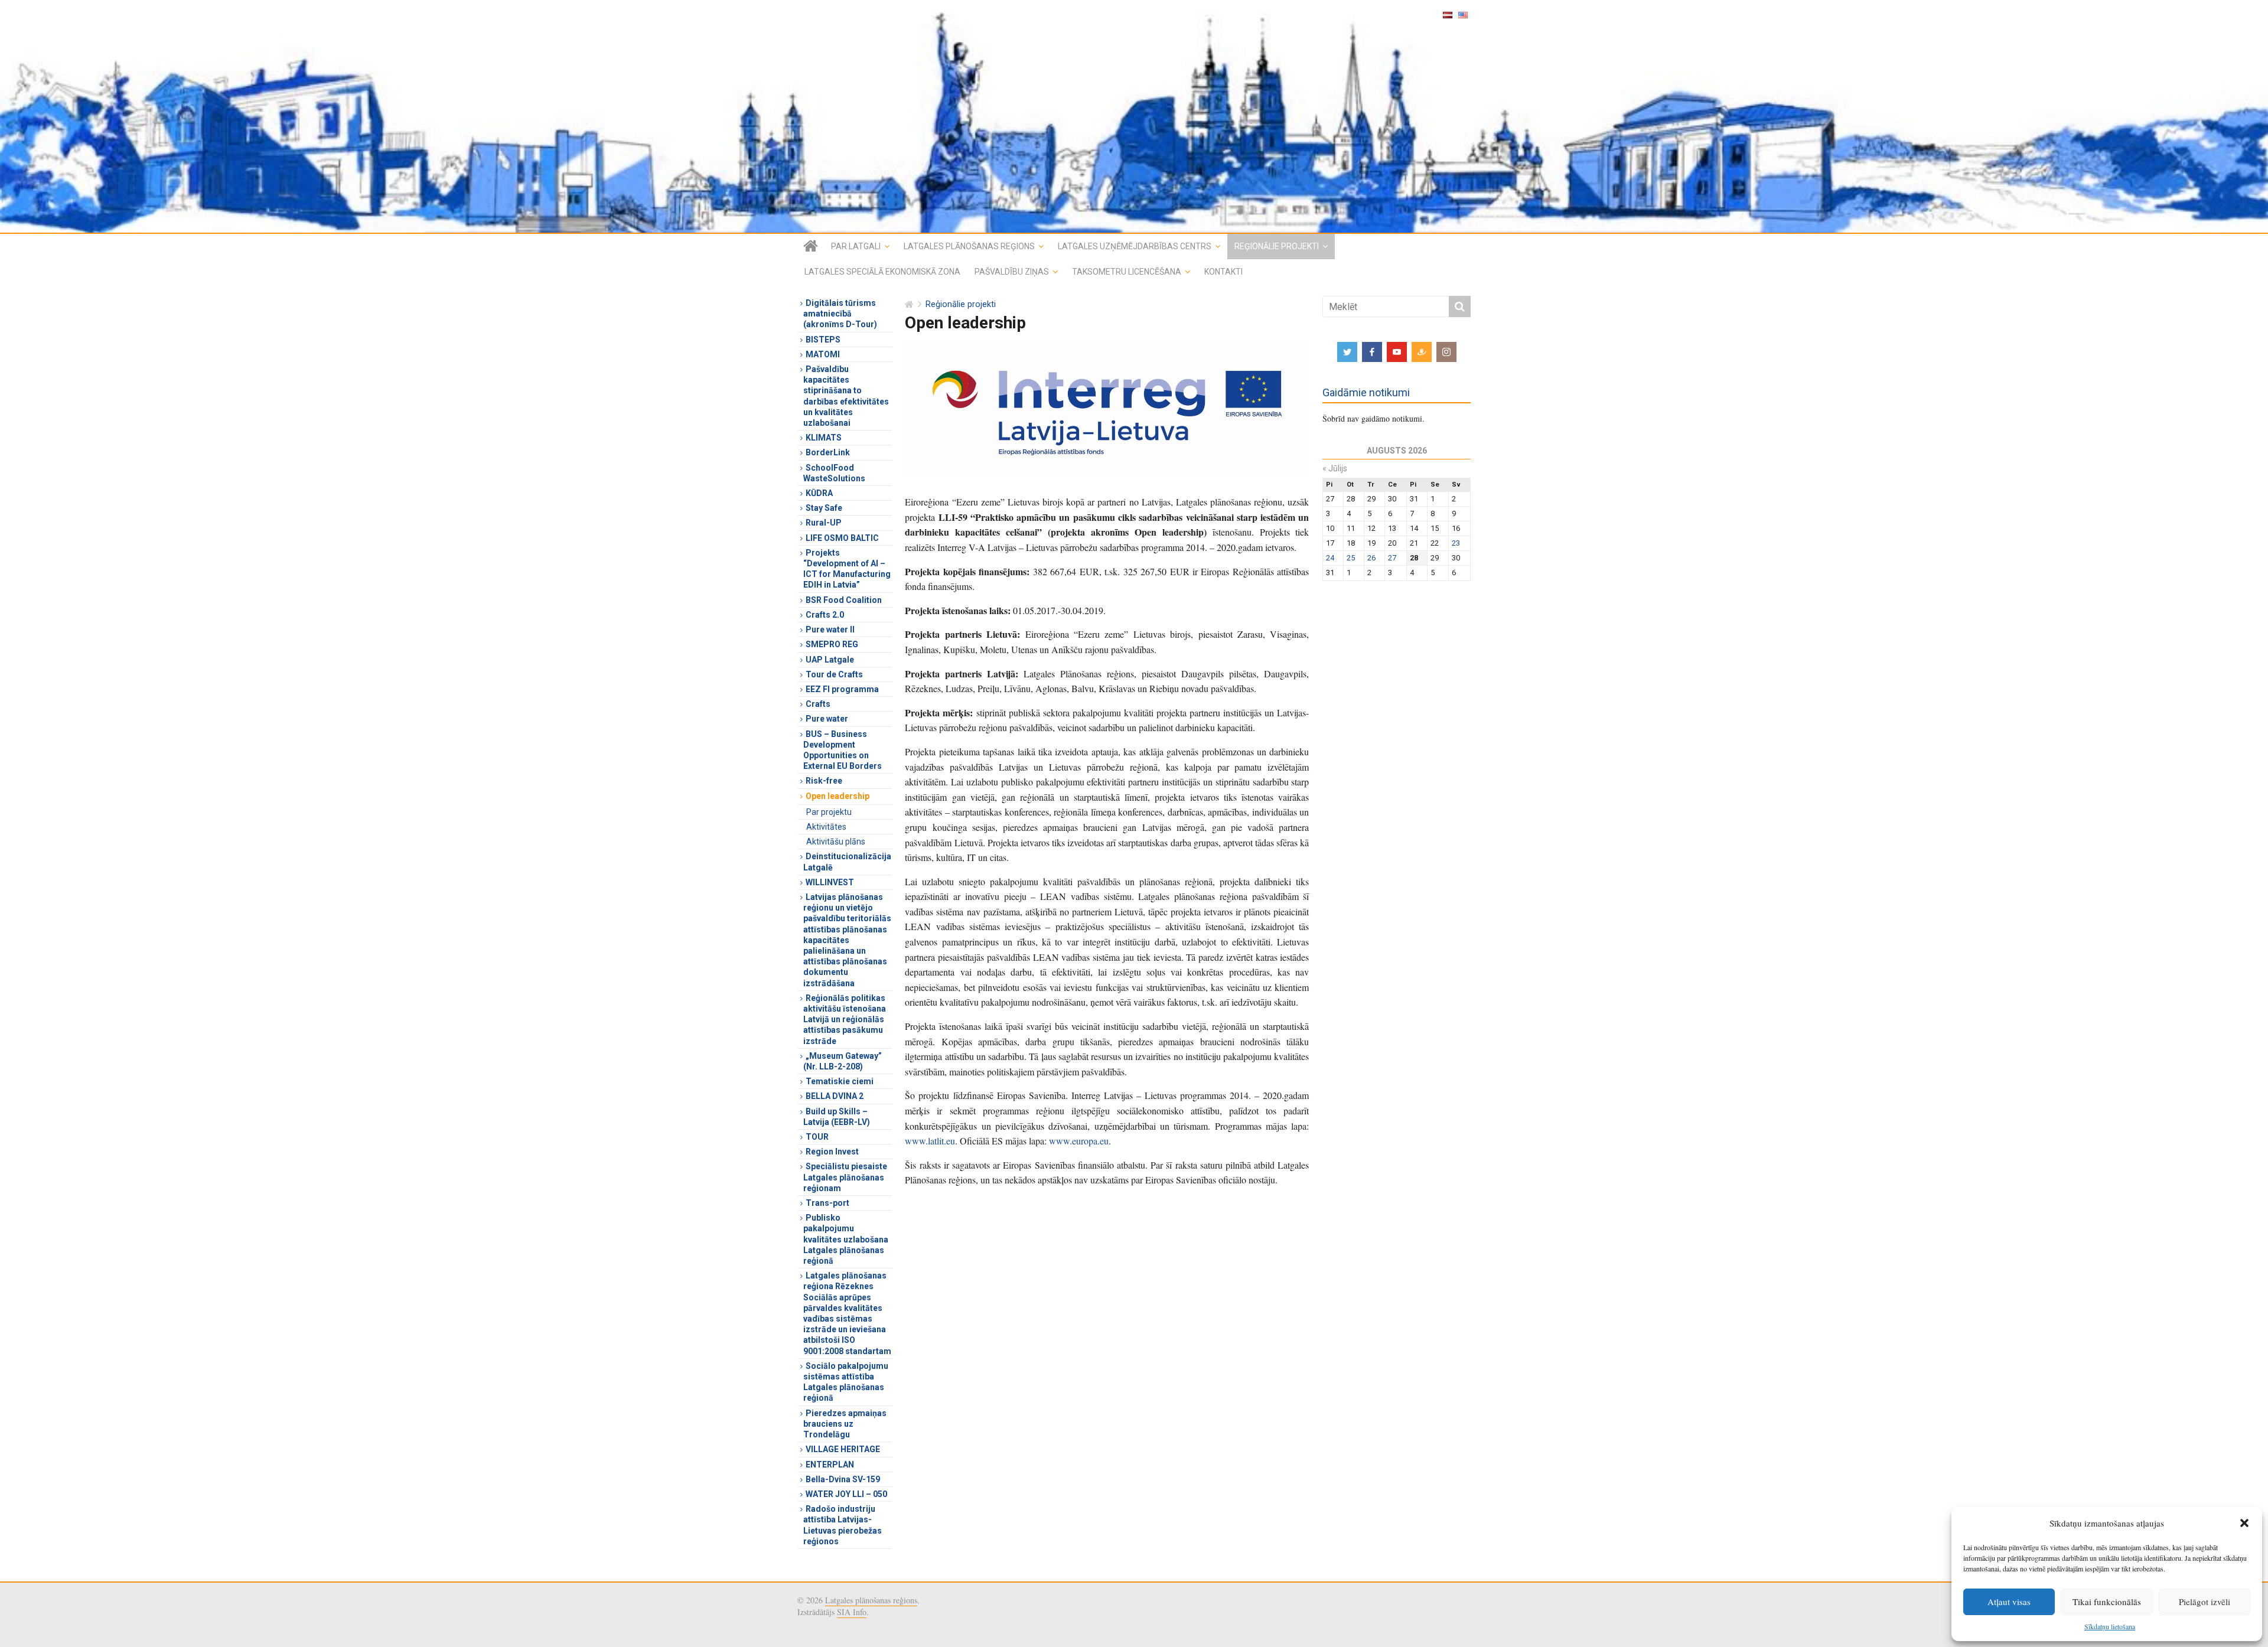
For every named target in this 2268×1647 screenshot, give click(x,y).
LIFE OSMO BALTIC (842, 538)
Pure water (827, 719)
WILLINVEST (830, 882)
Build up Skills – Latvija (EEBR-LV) (837, 1117)
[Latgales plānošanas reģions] (1134, 116)
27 (1392, 558)
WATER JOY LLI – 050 (846, 1494)
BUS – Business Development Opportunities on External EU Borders (843, 750)
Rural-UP (824, 523)
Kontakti (1223, 272)
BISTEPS (823, 340)
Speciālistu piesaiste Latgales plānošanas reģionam (845, 1177)
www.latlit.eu (930, 1141)
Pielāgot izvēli (2205, 1602)
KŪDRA (819, 493)
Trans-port (827, 1203)
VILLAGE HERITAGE (843, 1449)
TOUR (817, 1137)
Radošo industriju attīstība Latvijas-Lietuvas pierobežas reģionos (843, 1525)
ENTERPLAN (830, 1465)
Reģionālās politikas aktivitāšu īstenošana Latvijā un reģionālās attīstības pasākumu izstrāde (845, 1020)
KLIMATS (824, 438)
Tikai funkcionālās (2107, 1602)
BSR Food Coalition (844, 600)
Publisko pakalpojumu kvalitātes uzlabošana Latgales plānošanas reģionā (846, 1239)
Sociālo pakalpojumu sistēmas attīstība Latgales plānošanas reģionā (846, 1382)
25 (1351, 558)
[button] (2244, 1523)
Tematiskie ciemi (840, 1081)
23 (1456, 543)
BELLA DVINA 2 (835, 1096)
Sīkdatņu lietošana (2110, 1626)
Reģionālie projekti (1277, 246)
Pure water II (830, 630)
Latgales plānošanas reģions (969, 246)
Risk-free (824, 781)
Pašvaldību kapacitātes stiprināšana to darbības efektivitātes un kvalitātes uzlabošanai (846, 396)
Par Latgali (856, 246)
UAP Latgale (830, 660)
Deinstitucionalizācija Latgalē (847, 862)
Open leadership (838, 796)
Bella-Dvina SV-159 (843, 1479)
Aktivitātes (826, 827)
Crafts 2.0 (825, 615)
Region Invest (832, 1152)
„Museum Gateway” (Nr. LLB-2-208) (843, 1061)
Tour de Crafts (834, 674)
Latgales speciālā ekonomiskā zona (882, 272)
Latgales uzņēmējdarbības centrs (1135, 246)
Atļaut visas (2009, 1602)
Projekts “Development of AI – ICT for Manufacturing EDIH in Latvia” (847, 569)
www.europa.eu (1079, 1141)
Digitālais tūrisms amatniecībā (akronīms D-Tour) (840, 314)
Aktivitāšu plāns (836, 842)
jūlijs (1335, 468)
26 (1371, 558)
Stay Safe (824, 508)
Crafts (818, 704)
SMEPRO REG (832, 644)
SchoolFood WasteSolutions (834, 473)
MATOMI (823, 354)
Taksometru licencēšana (1127, 272)
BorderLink (828, 452)
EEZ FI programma (842, 689)
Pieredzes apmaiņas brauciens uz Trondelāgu (845, 1424)
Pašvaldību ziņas (1012, 272)
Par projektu (829, 812)
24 (1330, 558)
